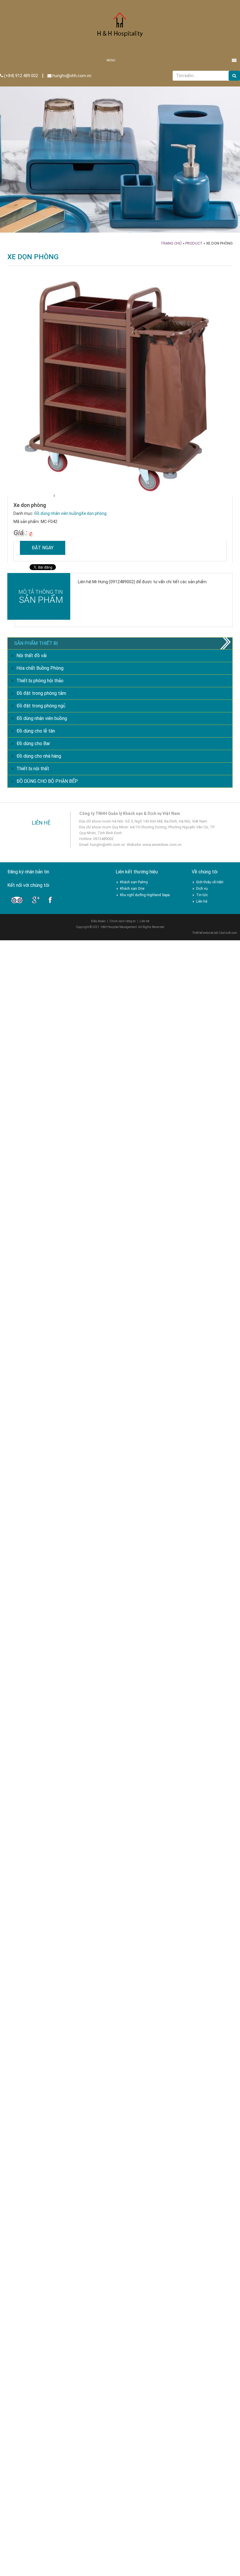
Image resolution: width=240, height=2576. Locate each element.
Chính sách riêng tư (123, 921)
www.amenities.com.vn (162, 845)
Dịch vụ (202, 889)
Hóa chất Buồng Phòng (40, 668)
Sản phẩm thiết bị (36, 643)
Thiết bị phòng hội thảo (40, 681)
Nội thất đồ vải (31, 656)
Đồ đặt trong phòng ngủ (41, 706)
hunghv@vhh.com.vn (71, 76)
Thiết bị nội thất (33, 769)
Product (194, 243)
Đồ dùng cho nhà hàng (39, 756)
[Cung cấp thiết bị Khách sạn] (120, 27)
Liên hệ (202, 901)
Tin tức (202, 895)
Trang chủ (171, 243)
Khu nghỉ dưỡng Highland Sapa (145, 895)
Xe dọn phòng (94, 513)
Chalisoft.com (228, 933)
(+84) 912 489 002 (21, 76)
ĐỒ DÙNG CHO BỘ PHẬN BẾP (47, 781)
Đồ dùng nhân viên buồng (58, 513)
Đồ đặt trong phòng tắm (41, 693)
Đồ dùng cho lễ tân (36, 731)
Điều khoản (98, 921)
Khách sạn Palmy (134, 882)
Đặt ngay (43, 548)
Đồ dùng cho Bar (33, 743)
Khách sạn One (132, 889)
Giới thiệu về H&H (210, 882)
